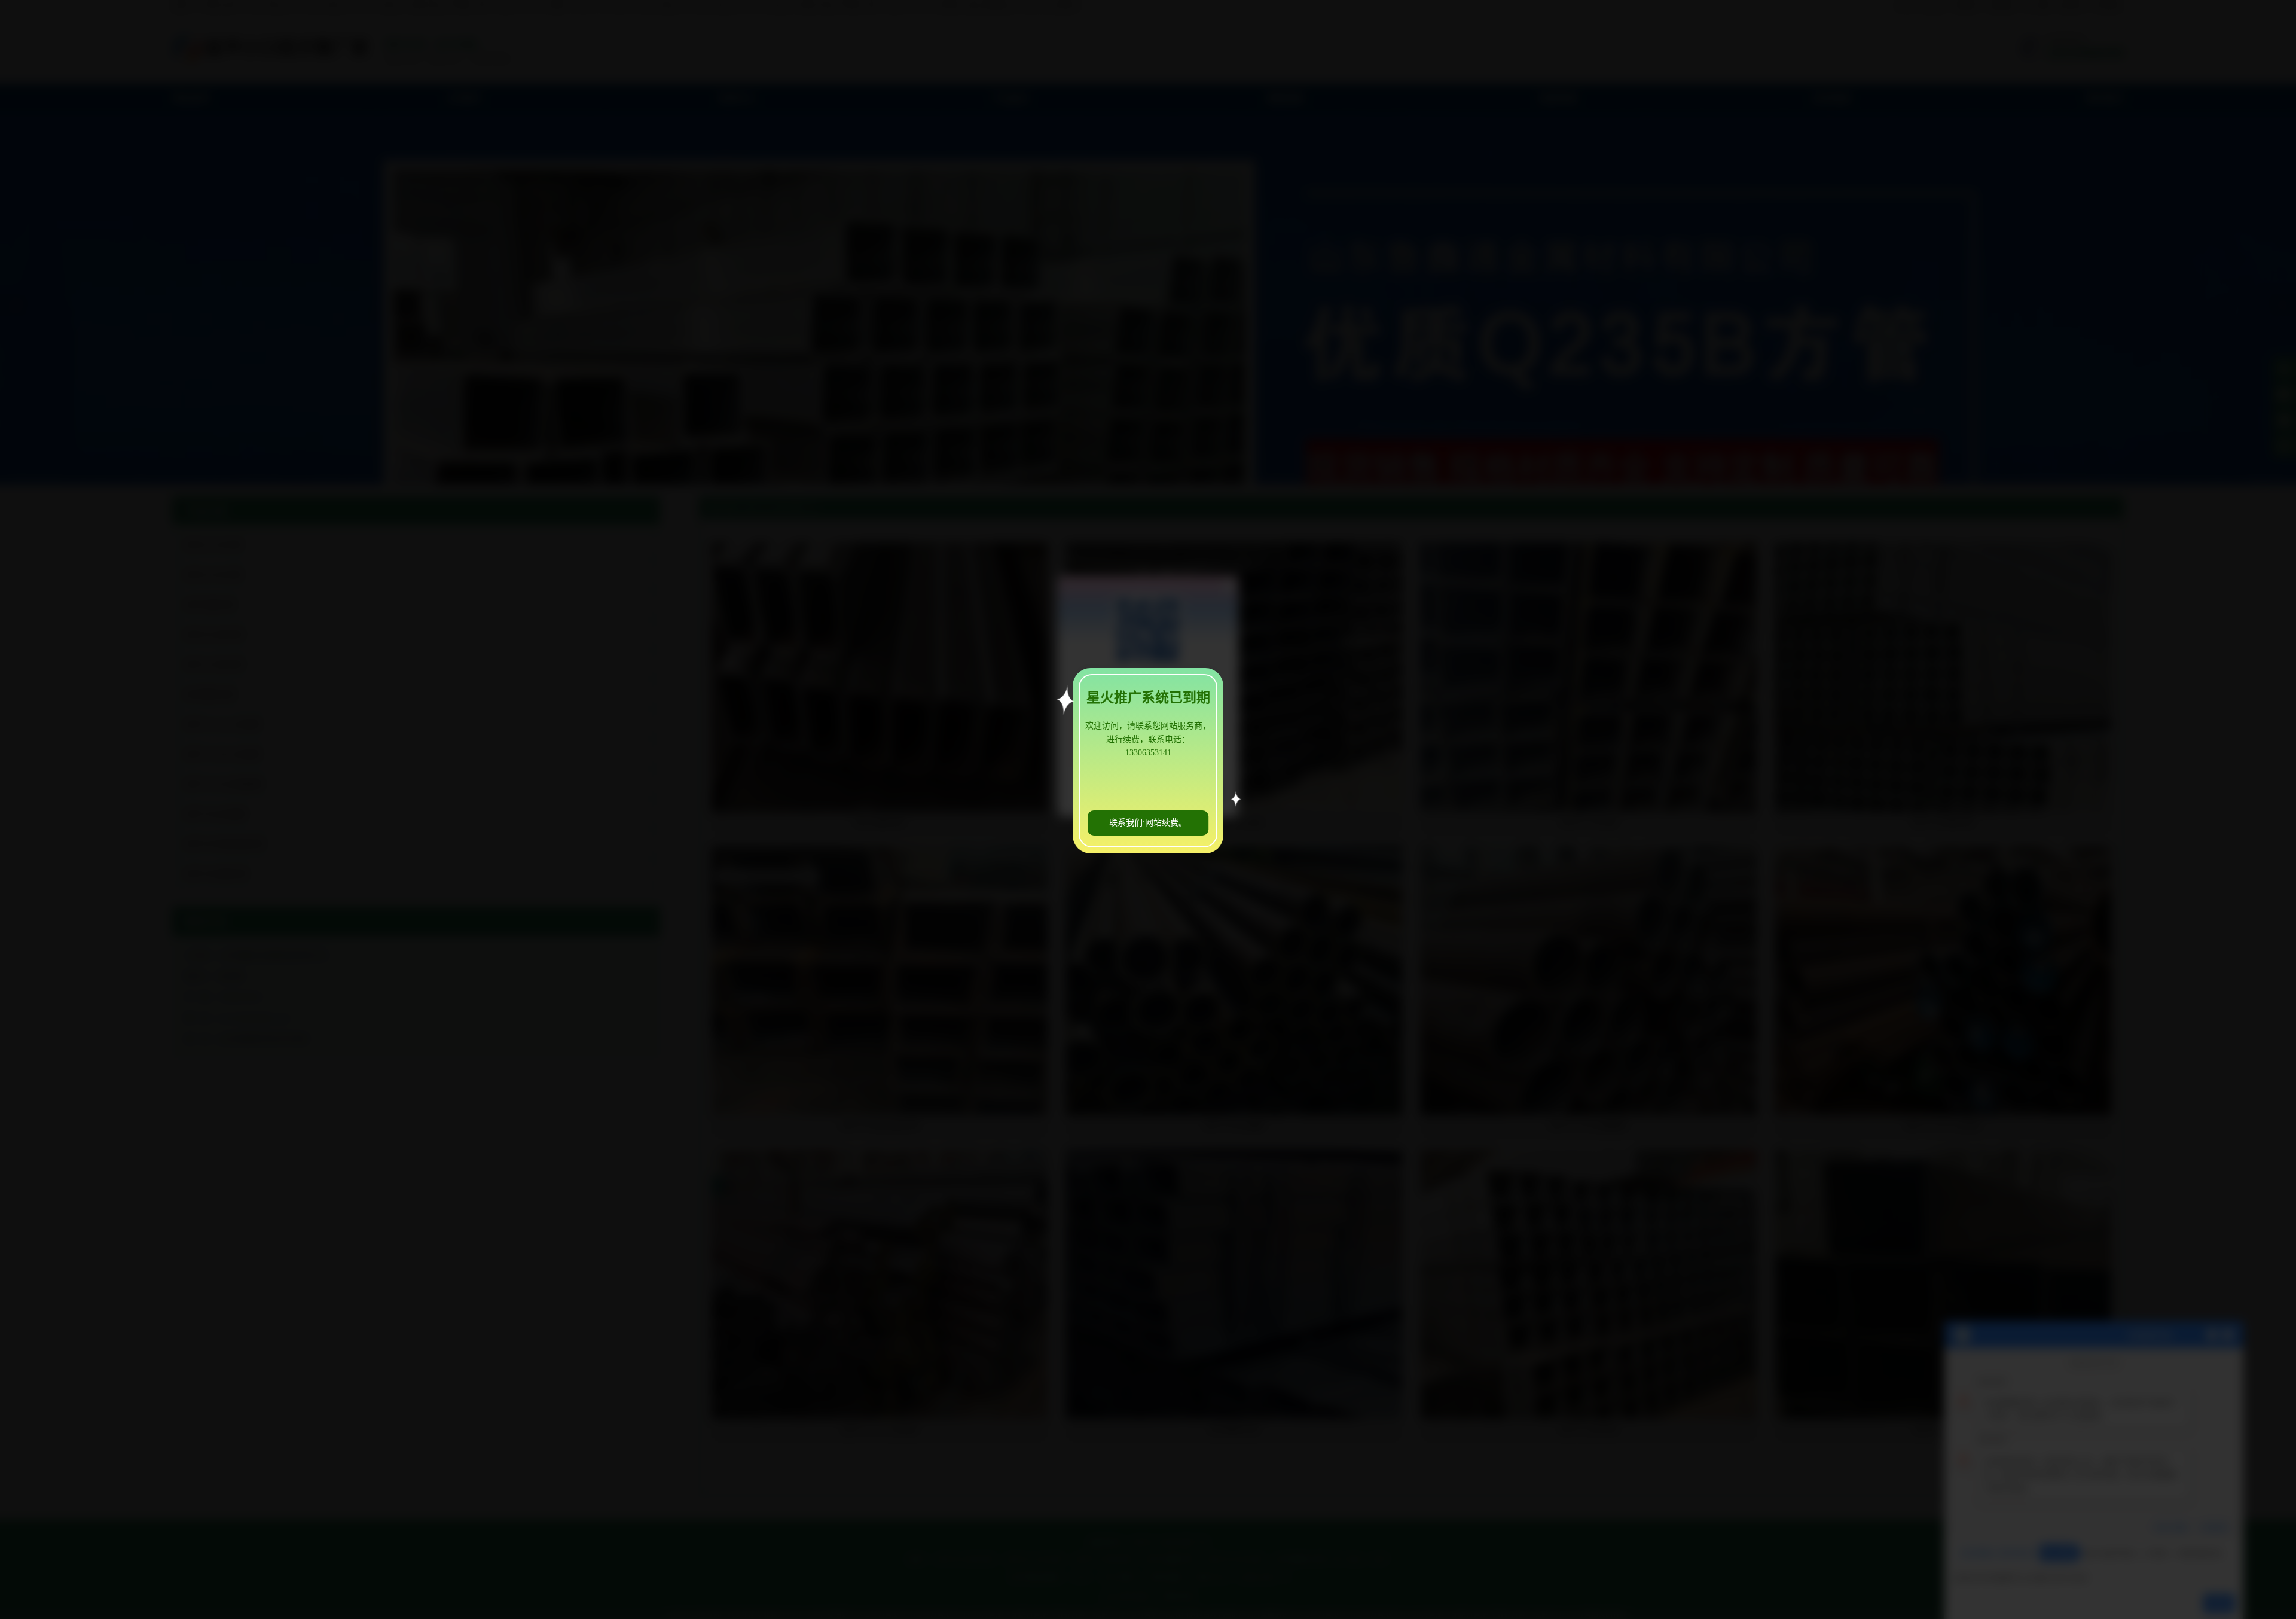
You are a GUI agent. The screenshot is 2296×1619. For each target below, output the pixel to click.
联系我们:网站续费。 (1148, 823)
